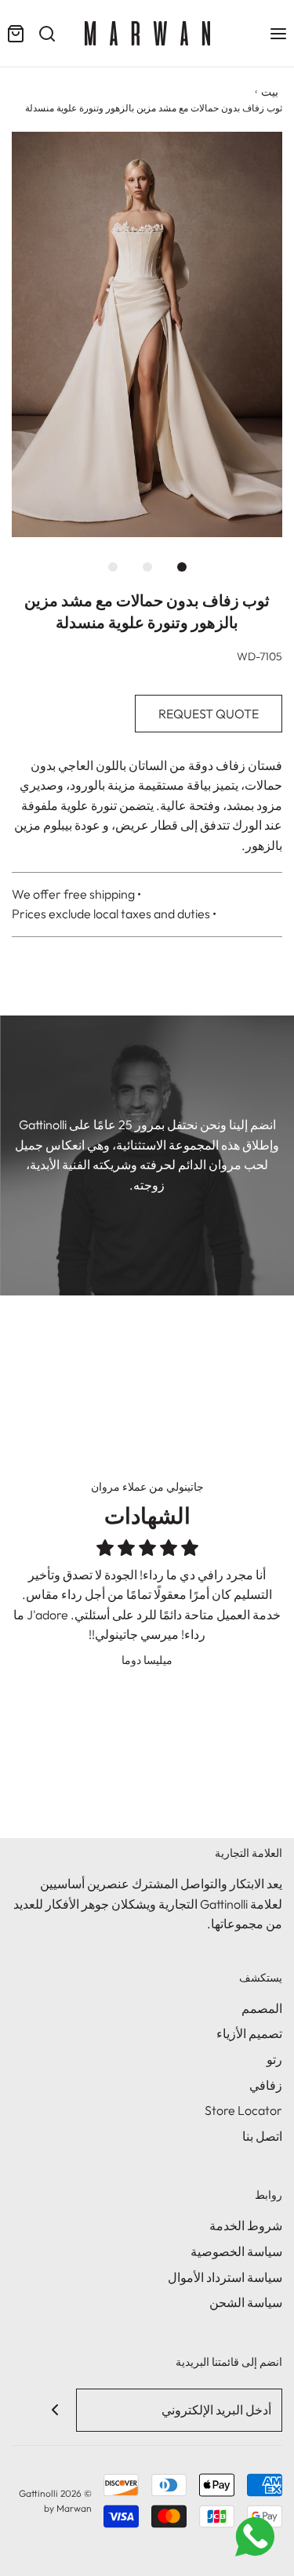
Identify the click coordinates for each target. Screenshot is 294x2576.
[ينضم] (54, 2410)
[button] (147, 335)
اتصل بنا (262, 2136)
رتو (274, 2059)
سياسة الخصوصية (236, 2251)
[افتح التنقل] (278, 33)
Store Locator (243, 2110)
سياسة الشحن (246, 2302)
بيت (270, 92)
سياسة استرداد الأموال (225, 2277)
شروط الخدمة (246, 2225)
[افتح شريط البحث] (47, 33)
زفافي (266, 2085)
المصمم (262, 2008)
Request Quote (209, 714)
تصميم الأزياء (249, 2033)
